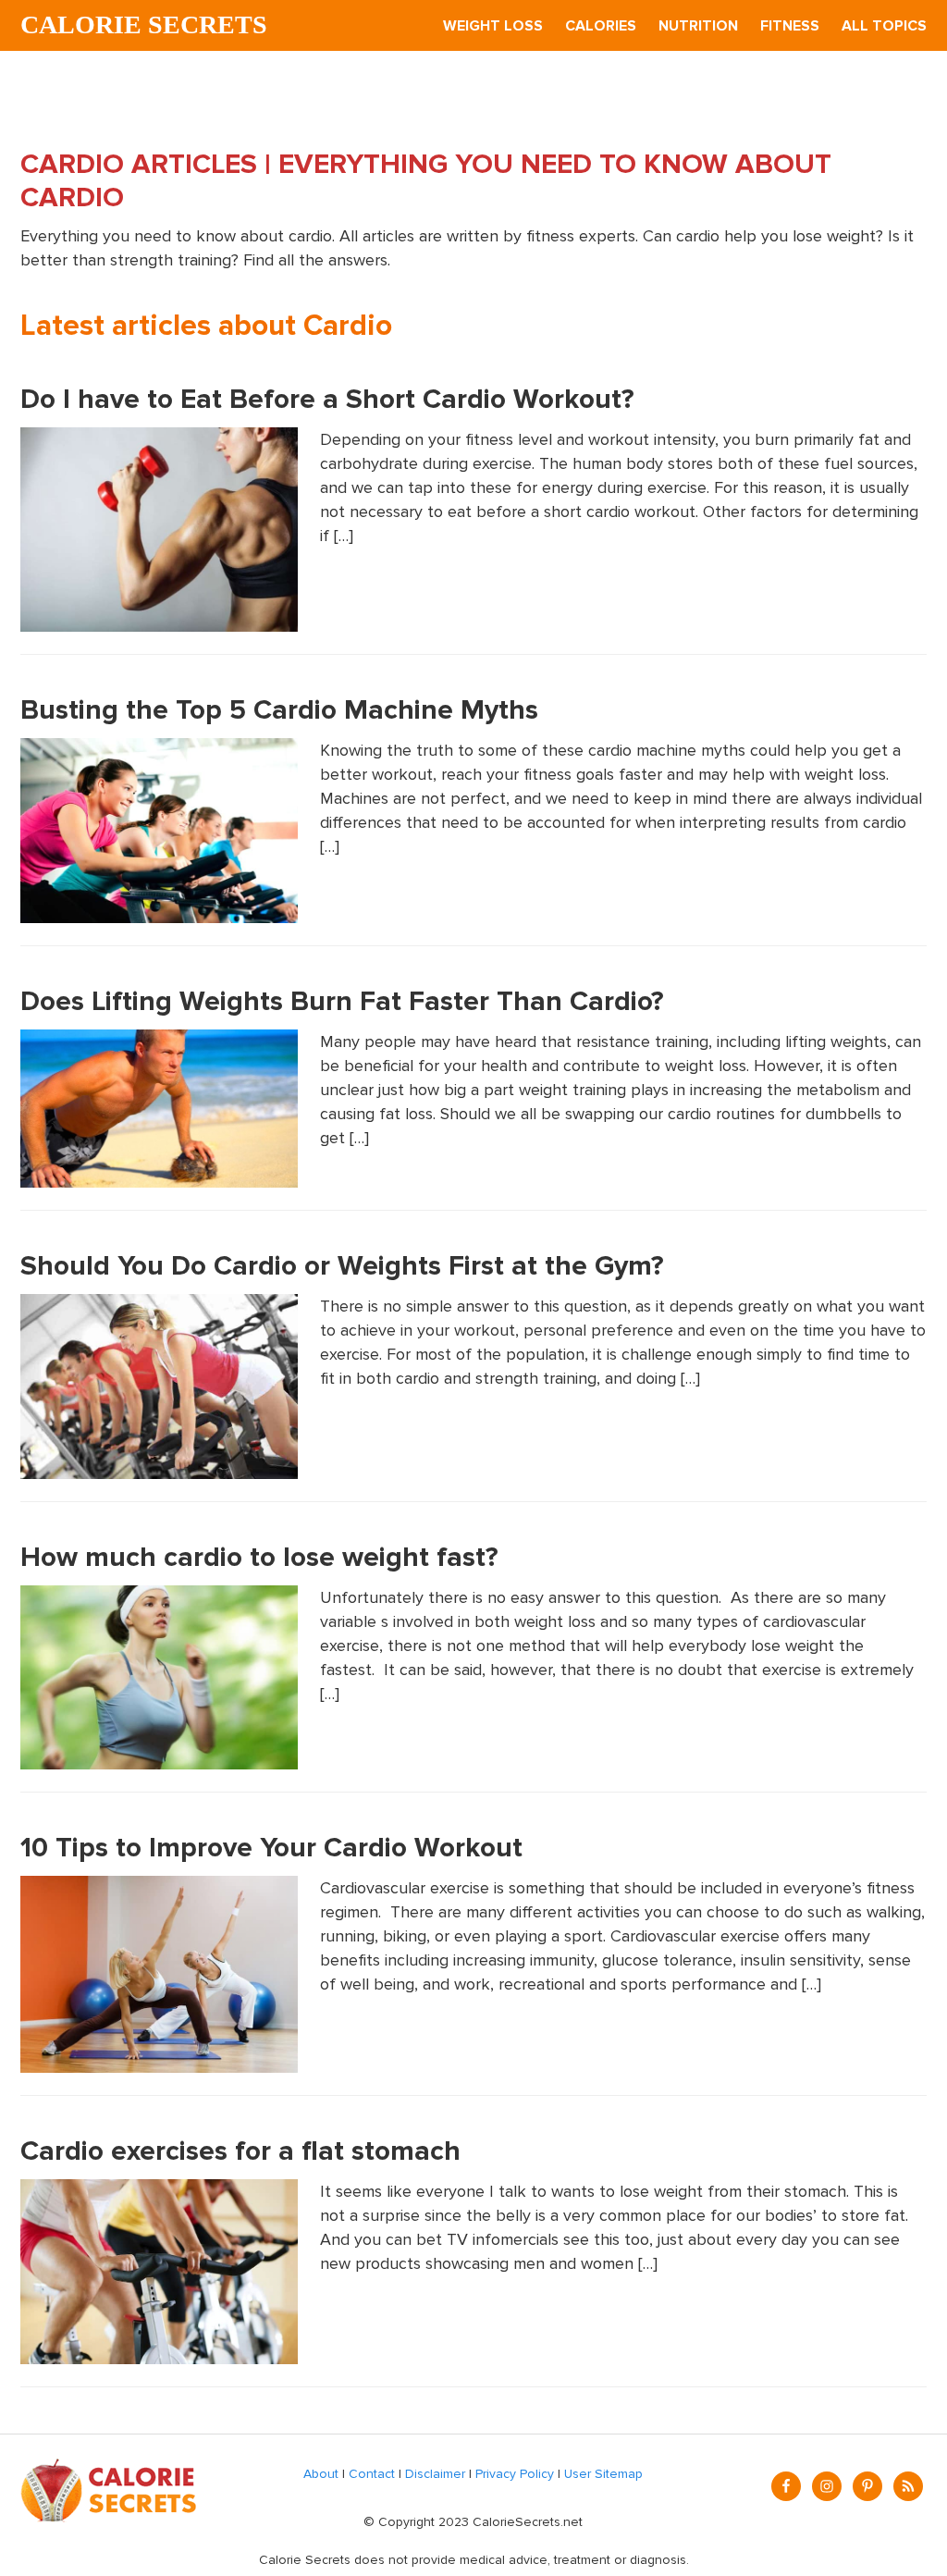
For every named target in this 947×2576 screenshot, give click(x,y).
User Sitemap (603, 2474)
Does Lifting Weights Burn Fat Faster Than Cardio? (342, 1001)
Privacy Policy (515, 2474)
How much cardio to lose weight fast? (259, 1557)
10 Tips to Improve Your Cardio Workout (271, 1848)
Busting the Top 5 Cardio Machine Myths (279, 710)
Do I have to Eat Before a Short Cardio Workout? (327, 399)
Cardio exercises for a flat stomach (240, 2151)
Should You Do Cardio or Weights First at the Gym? (342, 1266)
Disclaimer (435, 2474)
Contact (372, 2474)
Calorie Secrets (144, 25)
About (321, 2474)
